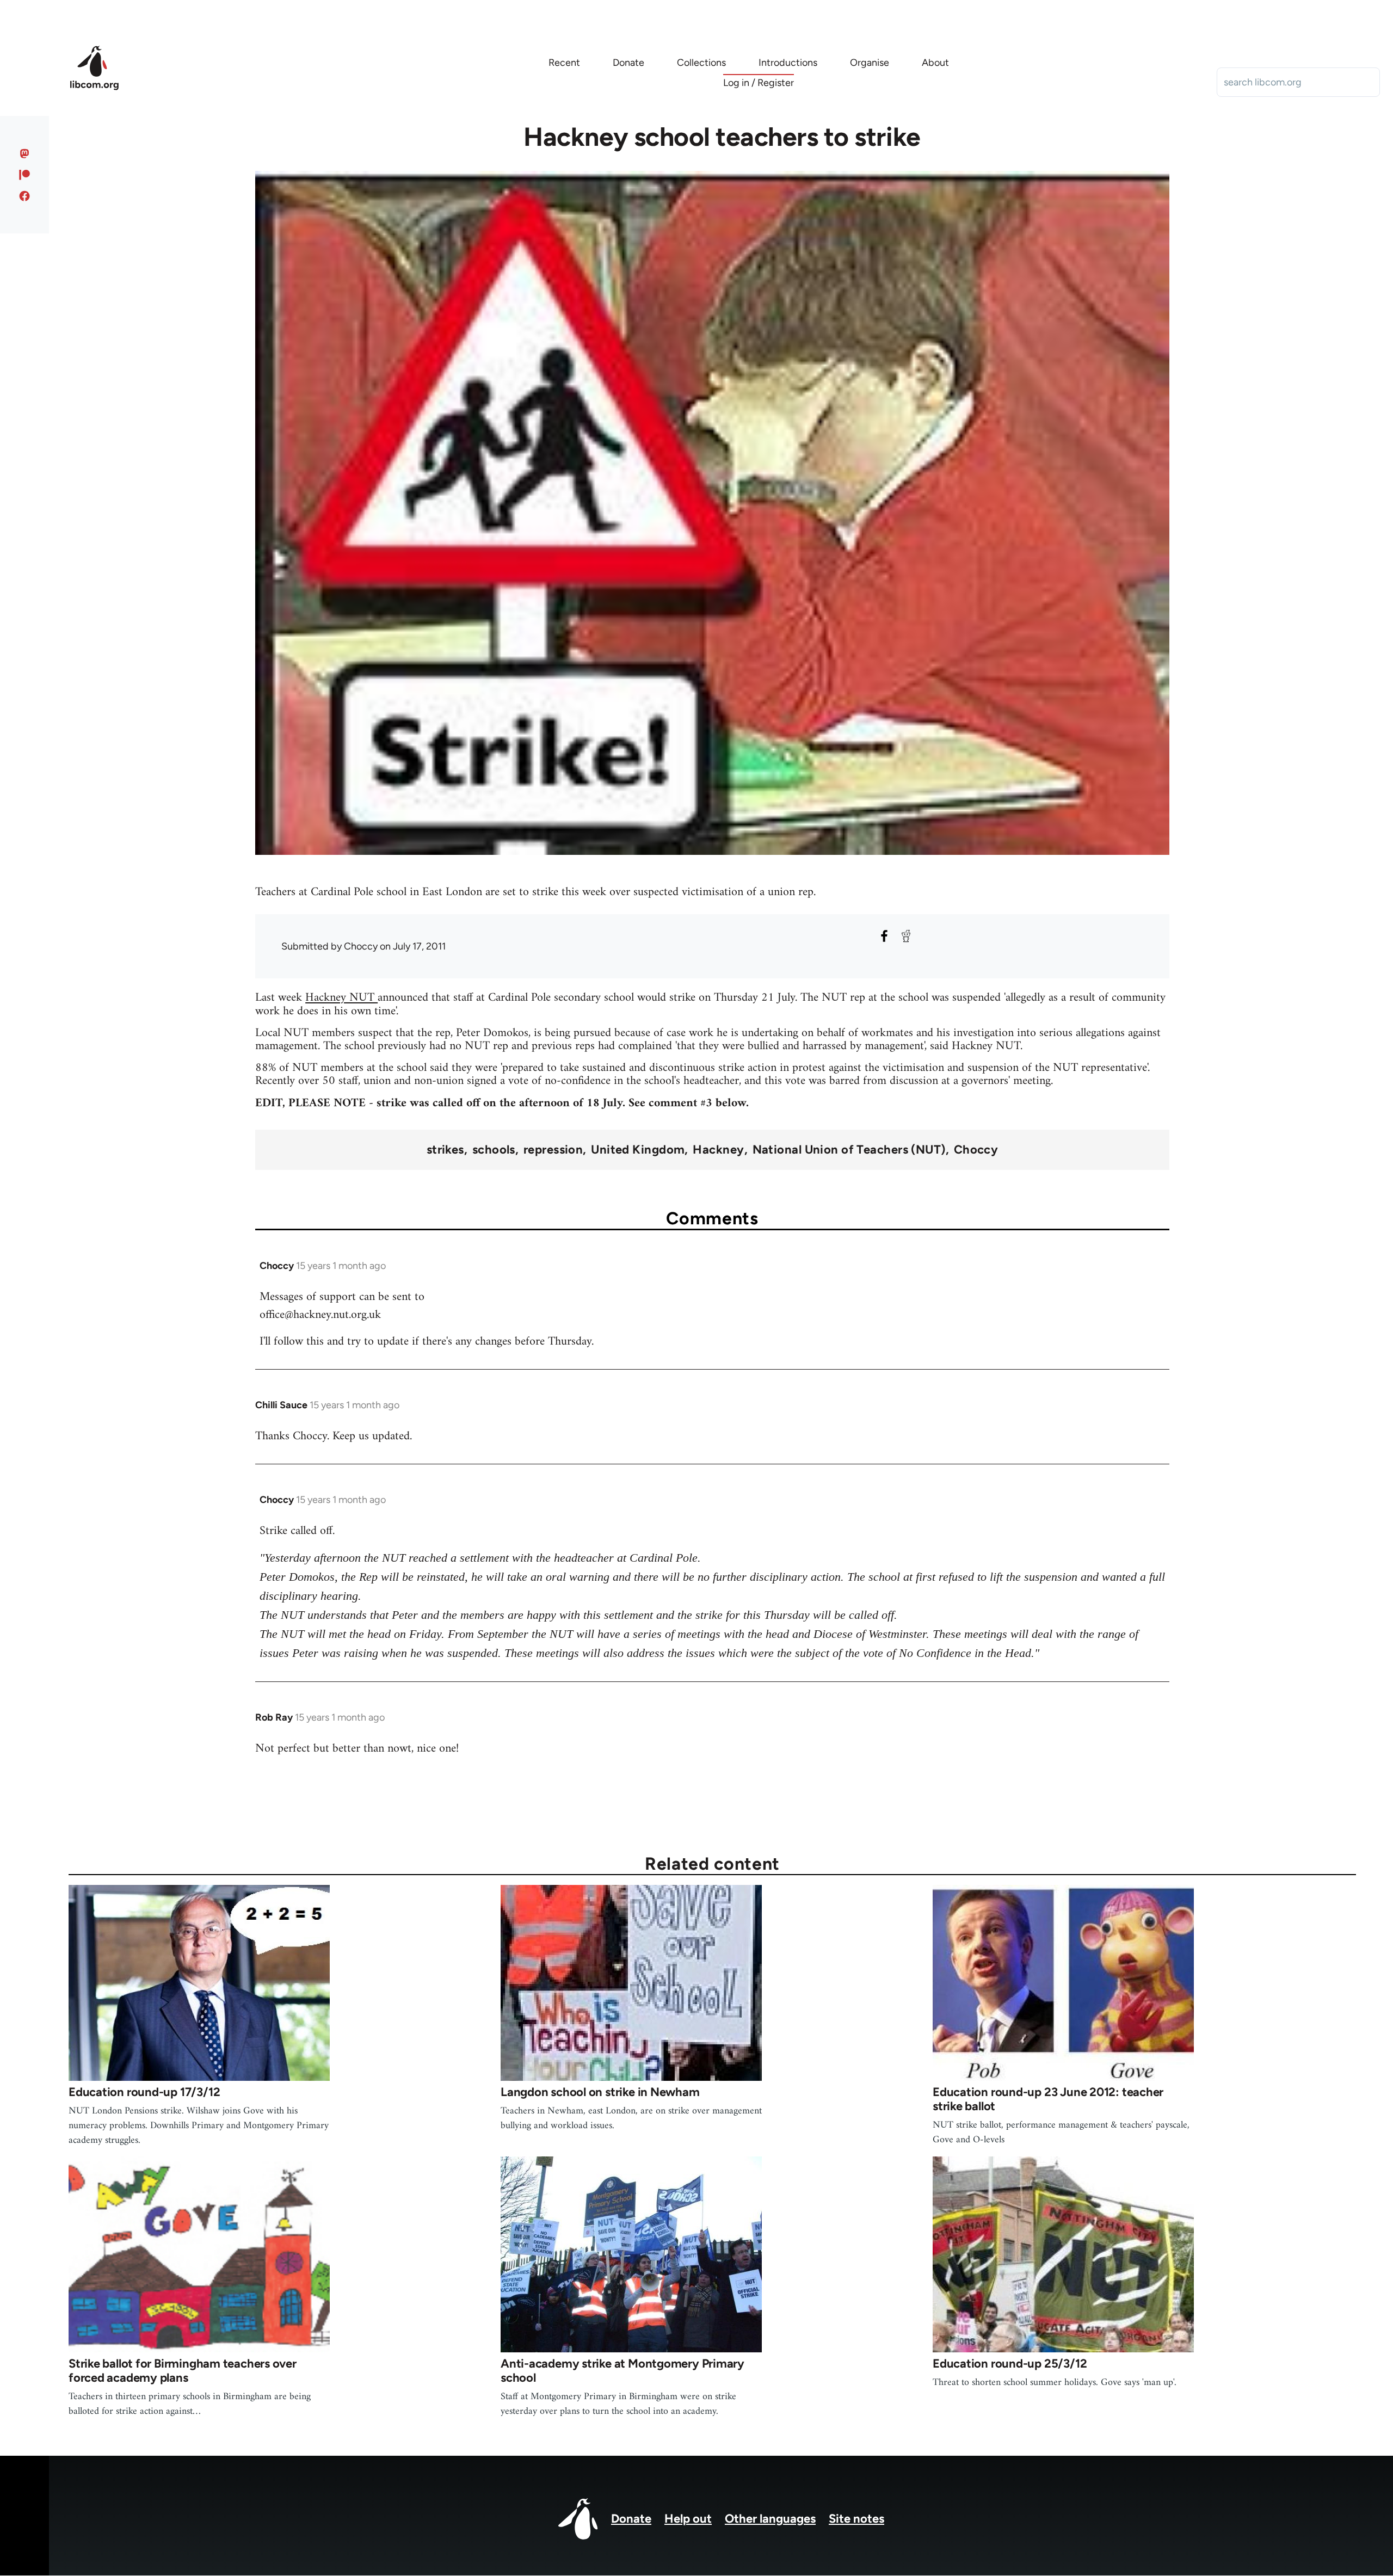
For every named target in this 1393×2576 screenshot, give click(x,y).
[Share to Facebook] (884, 936)
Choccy (976, 1150)
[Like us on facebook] (25, 196)
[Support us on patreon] (25, 175)
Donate (631, 2519)
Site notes (856, 2519)
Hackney (718, 1150)
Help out (688, 2519)
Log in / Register (759, 83)
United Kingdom (638, 1150)
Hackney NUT (341, 998)
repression (553, 1150)
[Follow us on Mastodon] (25, 153)
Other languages (770, 2519)
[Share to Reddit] (906, 936)
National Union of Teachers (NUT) (849, 1150)
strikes (445, 1150)
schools (494, 1150)
